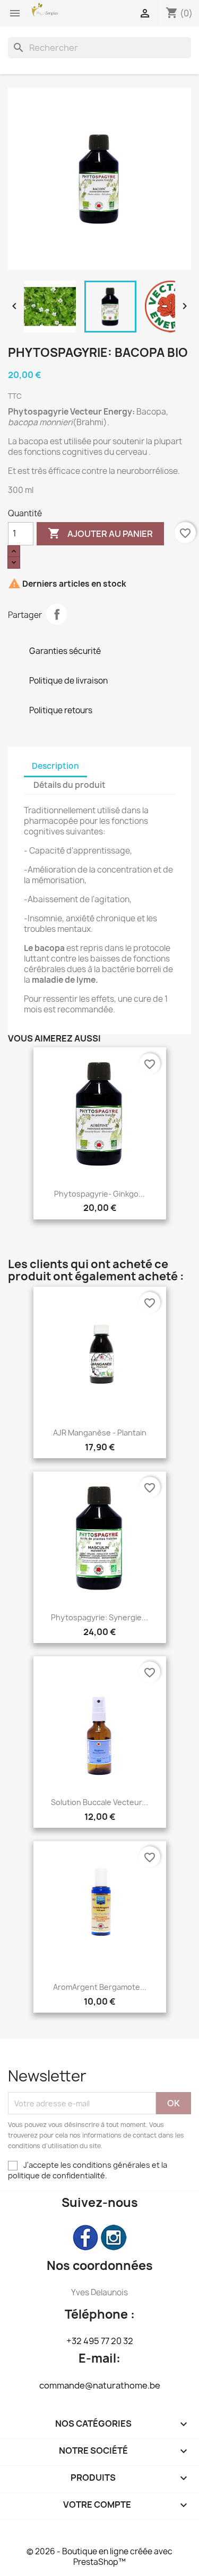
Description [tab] (55, 766)
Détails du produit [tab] (70, 785)
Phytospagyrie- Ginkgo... (99, 1194)
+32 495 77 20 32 (100, 2341)
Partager (57, 614)
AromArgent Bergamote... (100, 1987)
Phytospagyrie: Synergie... (99, 1617)
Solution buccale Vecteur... (99, 1802)
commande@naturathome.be (100, 2385)
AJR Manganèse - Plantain (100, 1433)
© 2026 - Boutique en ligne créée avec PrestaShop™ (99, 2557)
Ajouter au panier (100, 533)
